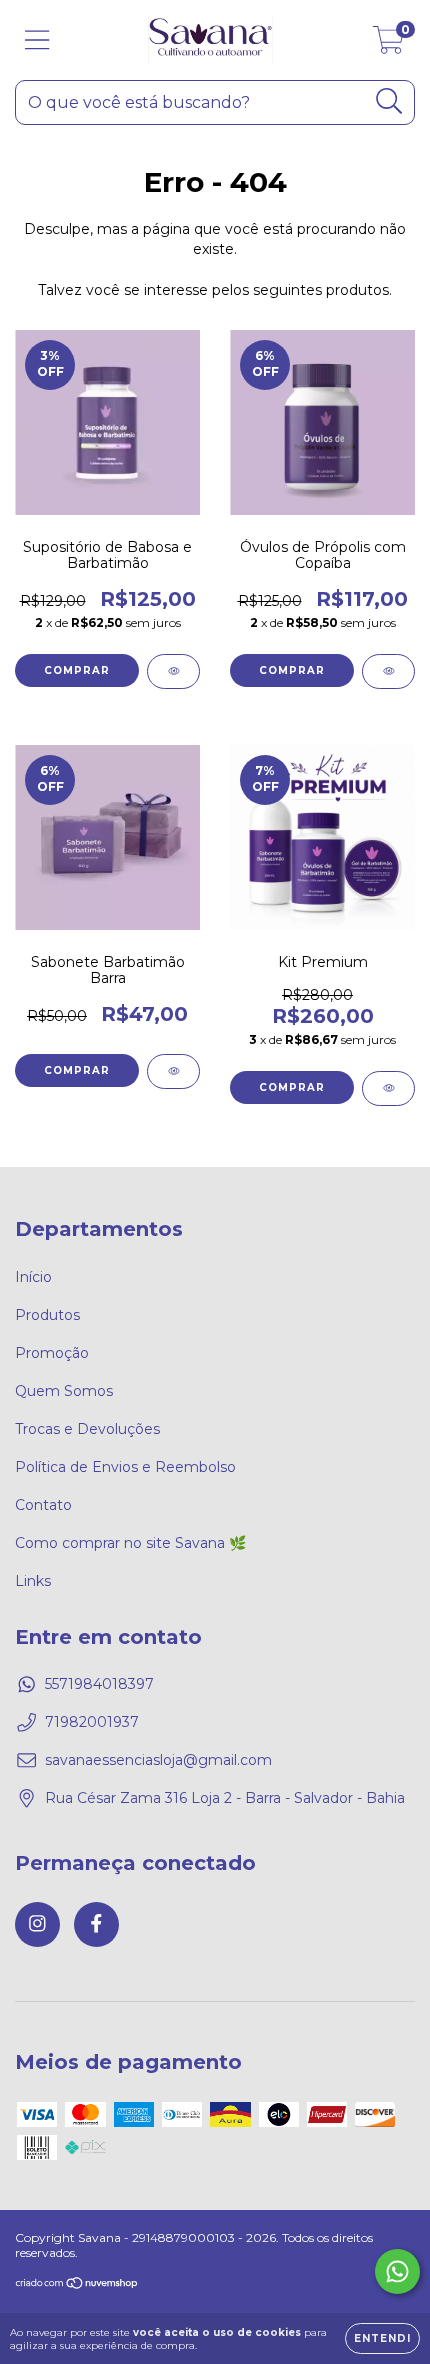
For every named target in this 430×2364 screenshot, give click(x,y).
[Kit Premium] (388, 1088)
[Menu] (37, 40)
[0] (388, 45)
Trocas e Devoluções (87, 1429)
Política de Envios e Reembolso (125, 1467)
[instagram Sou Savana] (37, 1924)
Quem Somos (64, 1391)
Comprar (77, 670)
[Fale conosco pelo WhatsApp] (397, 2271)
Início (33, 1277)
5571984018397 (99, 1684)
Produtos (47, 1315)
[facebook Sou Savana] (96, 1924)
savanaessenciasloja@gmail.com (158, 1760)
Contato (43, 1505)
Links (33, 1581)
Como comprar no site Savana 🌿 (130, 1543)
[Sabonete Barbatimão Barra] (173, 1071)
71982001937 (92, 1722)
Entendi (382, 2338)
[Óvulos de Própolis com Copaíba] (388, 671)
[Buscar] (389, 101)
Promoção (52, 1353)
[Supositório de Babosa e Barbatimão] (173, 671)
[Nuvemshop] (77, 2285)
